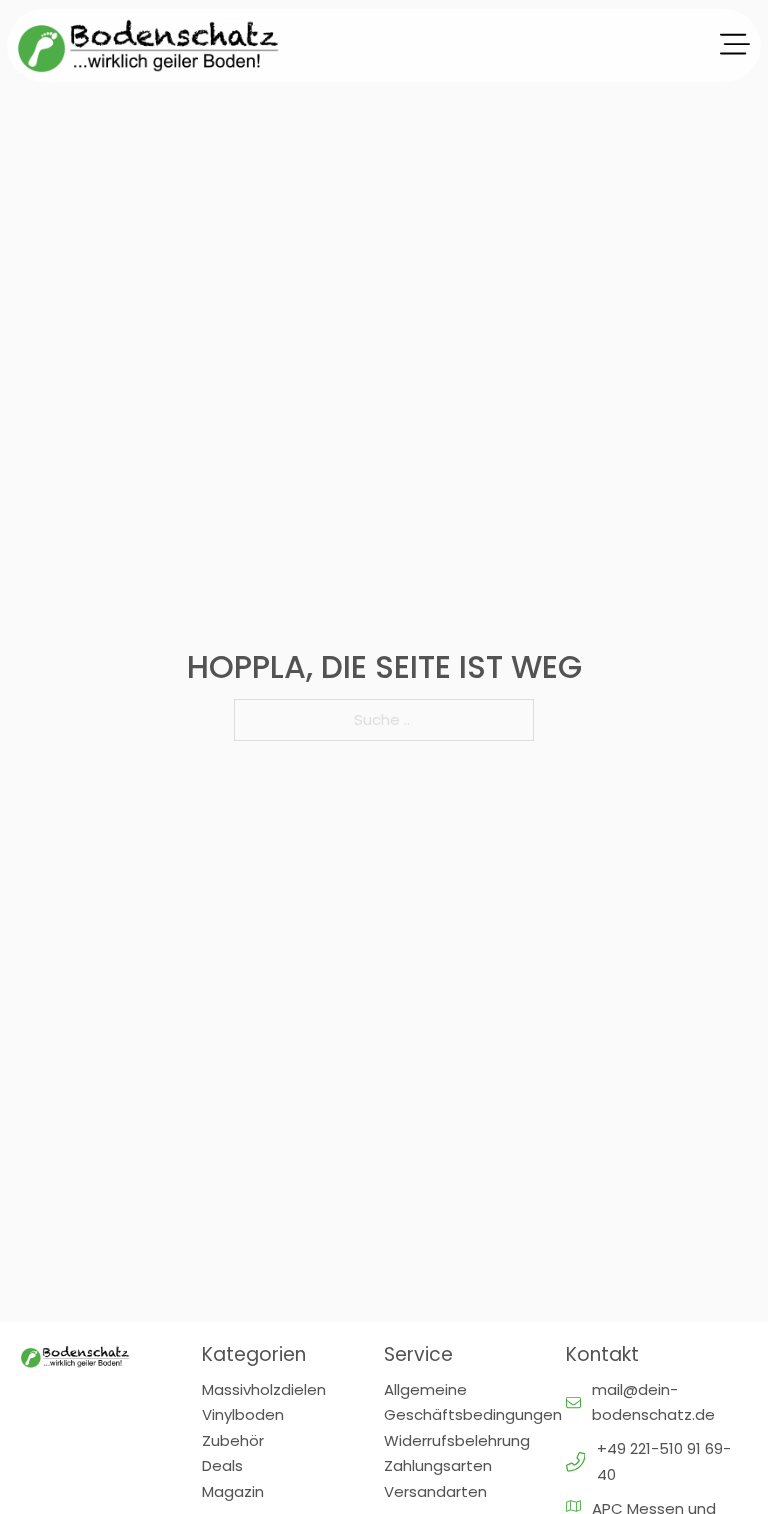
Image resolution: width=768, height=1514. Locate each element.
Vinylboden (243, 1414)
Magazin (233, 1491)
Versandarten (435, 1491)
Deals (222, 1465)
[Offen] (735, 45)
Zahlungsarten (438, 1465)
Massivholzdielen (264, 1389)
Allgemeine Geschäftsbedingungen (473, 1402)
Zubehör (233, 1440)
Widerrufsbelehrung (457, 1440)
